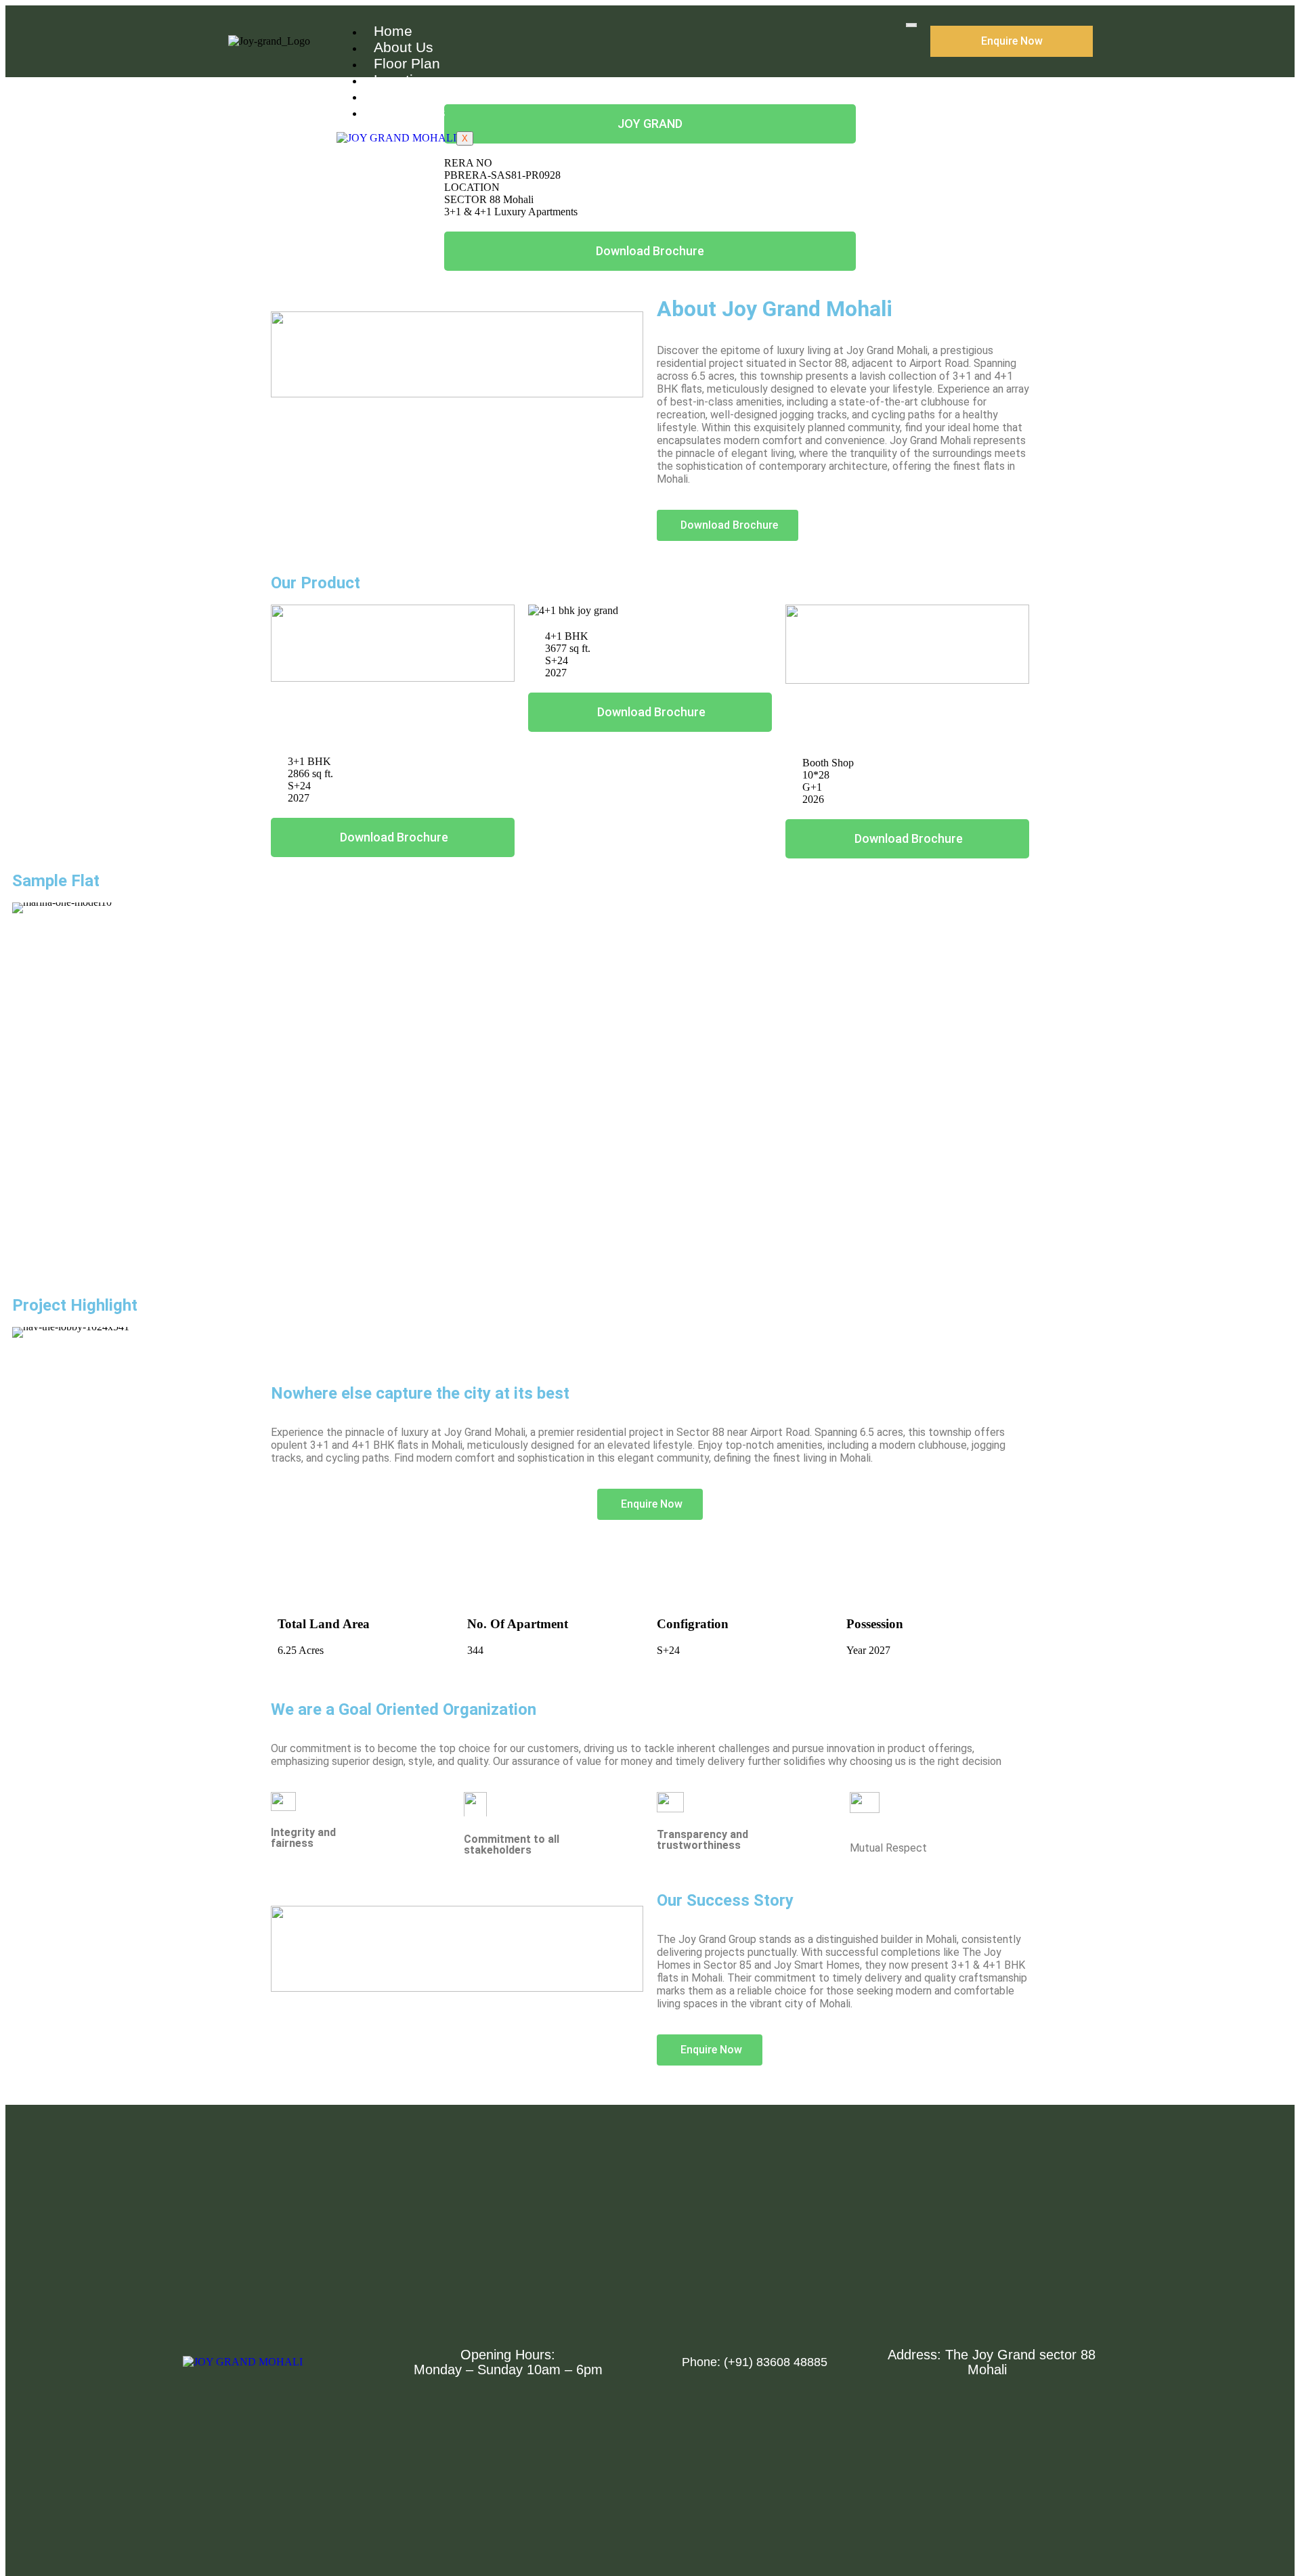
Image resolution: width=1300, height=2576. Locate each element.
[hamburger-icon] (911, 25)
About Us (404, 47)
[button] (25, 1083)
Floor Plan (407, 63)
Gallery (397, 96)
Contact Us (410, 112)
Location (402, 80)
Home (393, 31)
